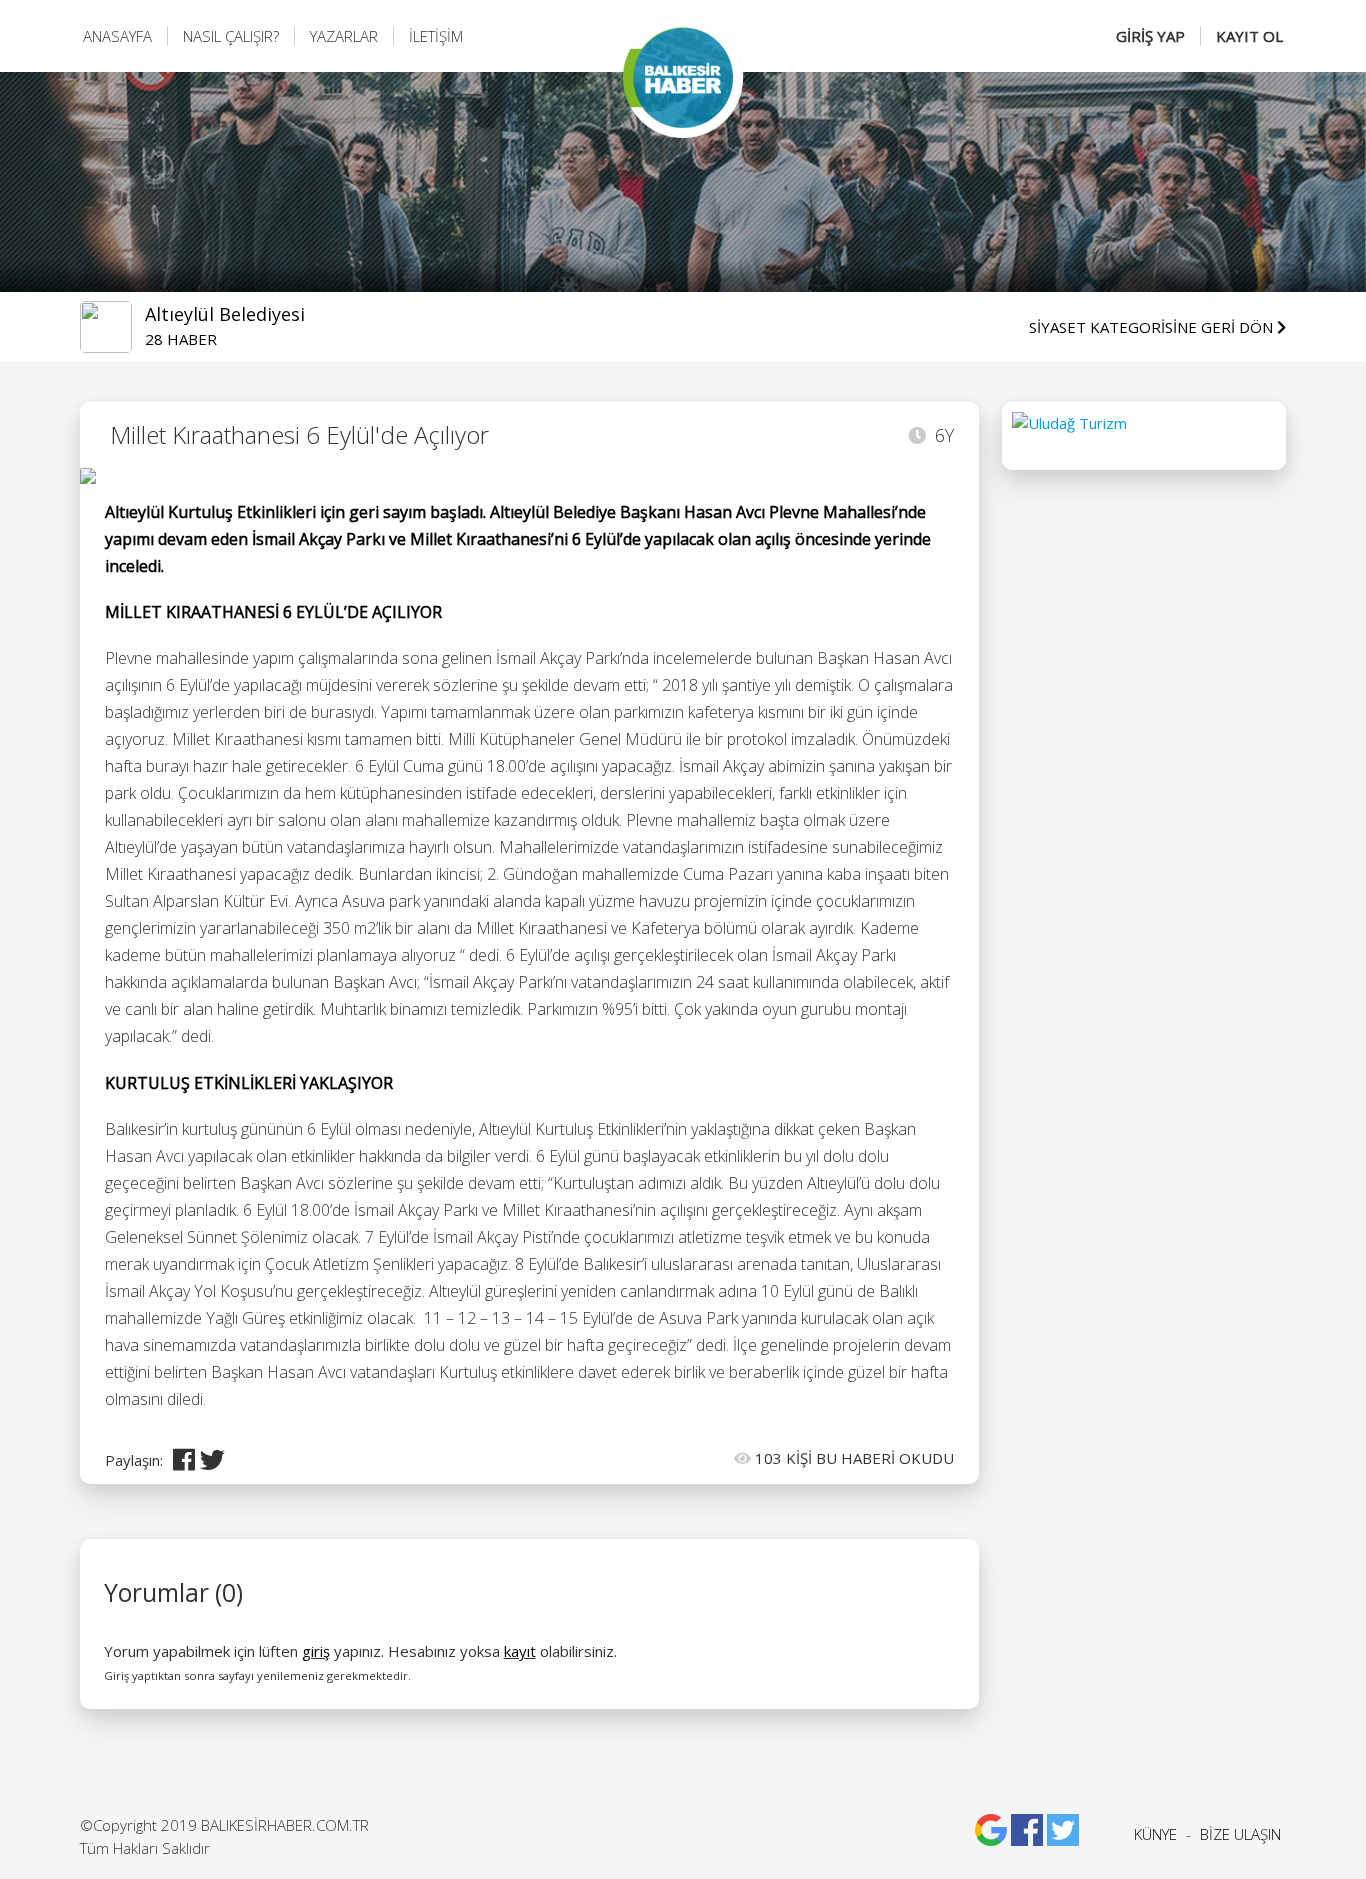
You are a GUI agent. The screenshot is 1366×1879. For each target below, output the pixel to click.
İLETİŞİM (436, 36)
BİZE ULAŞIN (1240, 1834)
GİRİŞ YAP (1150, 36)
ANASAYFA (117, 36)
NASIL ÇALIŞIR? (231, 36)
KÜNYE (1155, 1834)
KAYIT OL (1249, 36)
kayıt (520, 1651)
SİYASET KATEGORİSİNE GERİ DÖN (1153, 327)
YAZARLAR (344, 36)
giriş (316, 1651)
